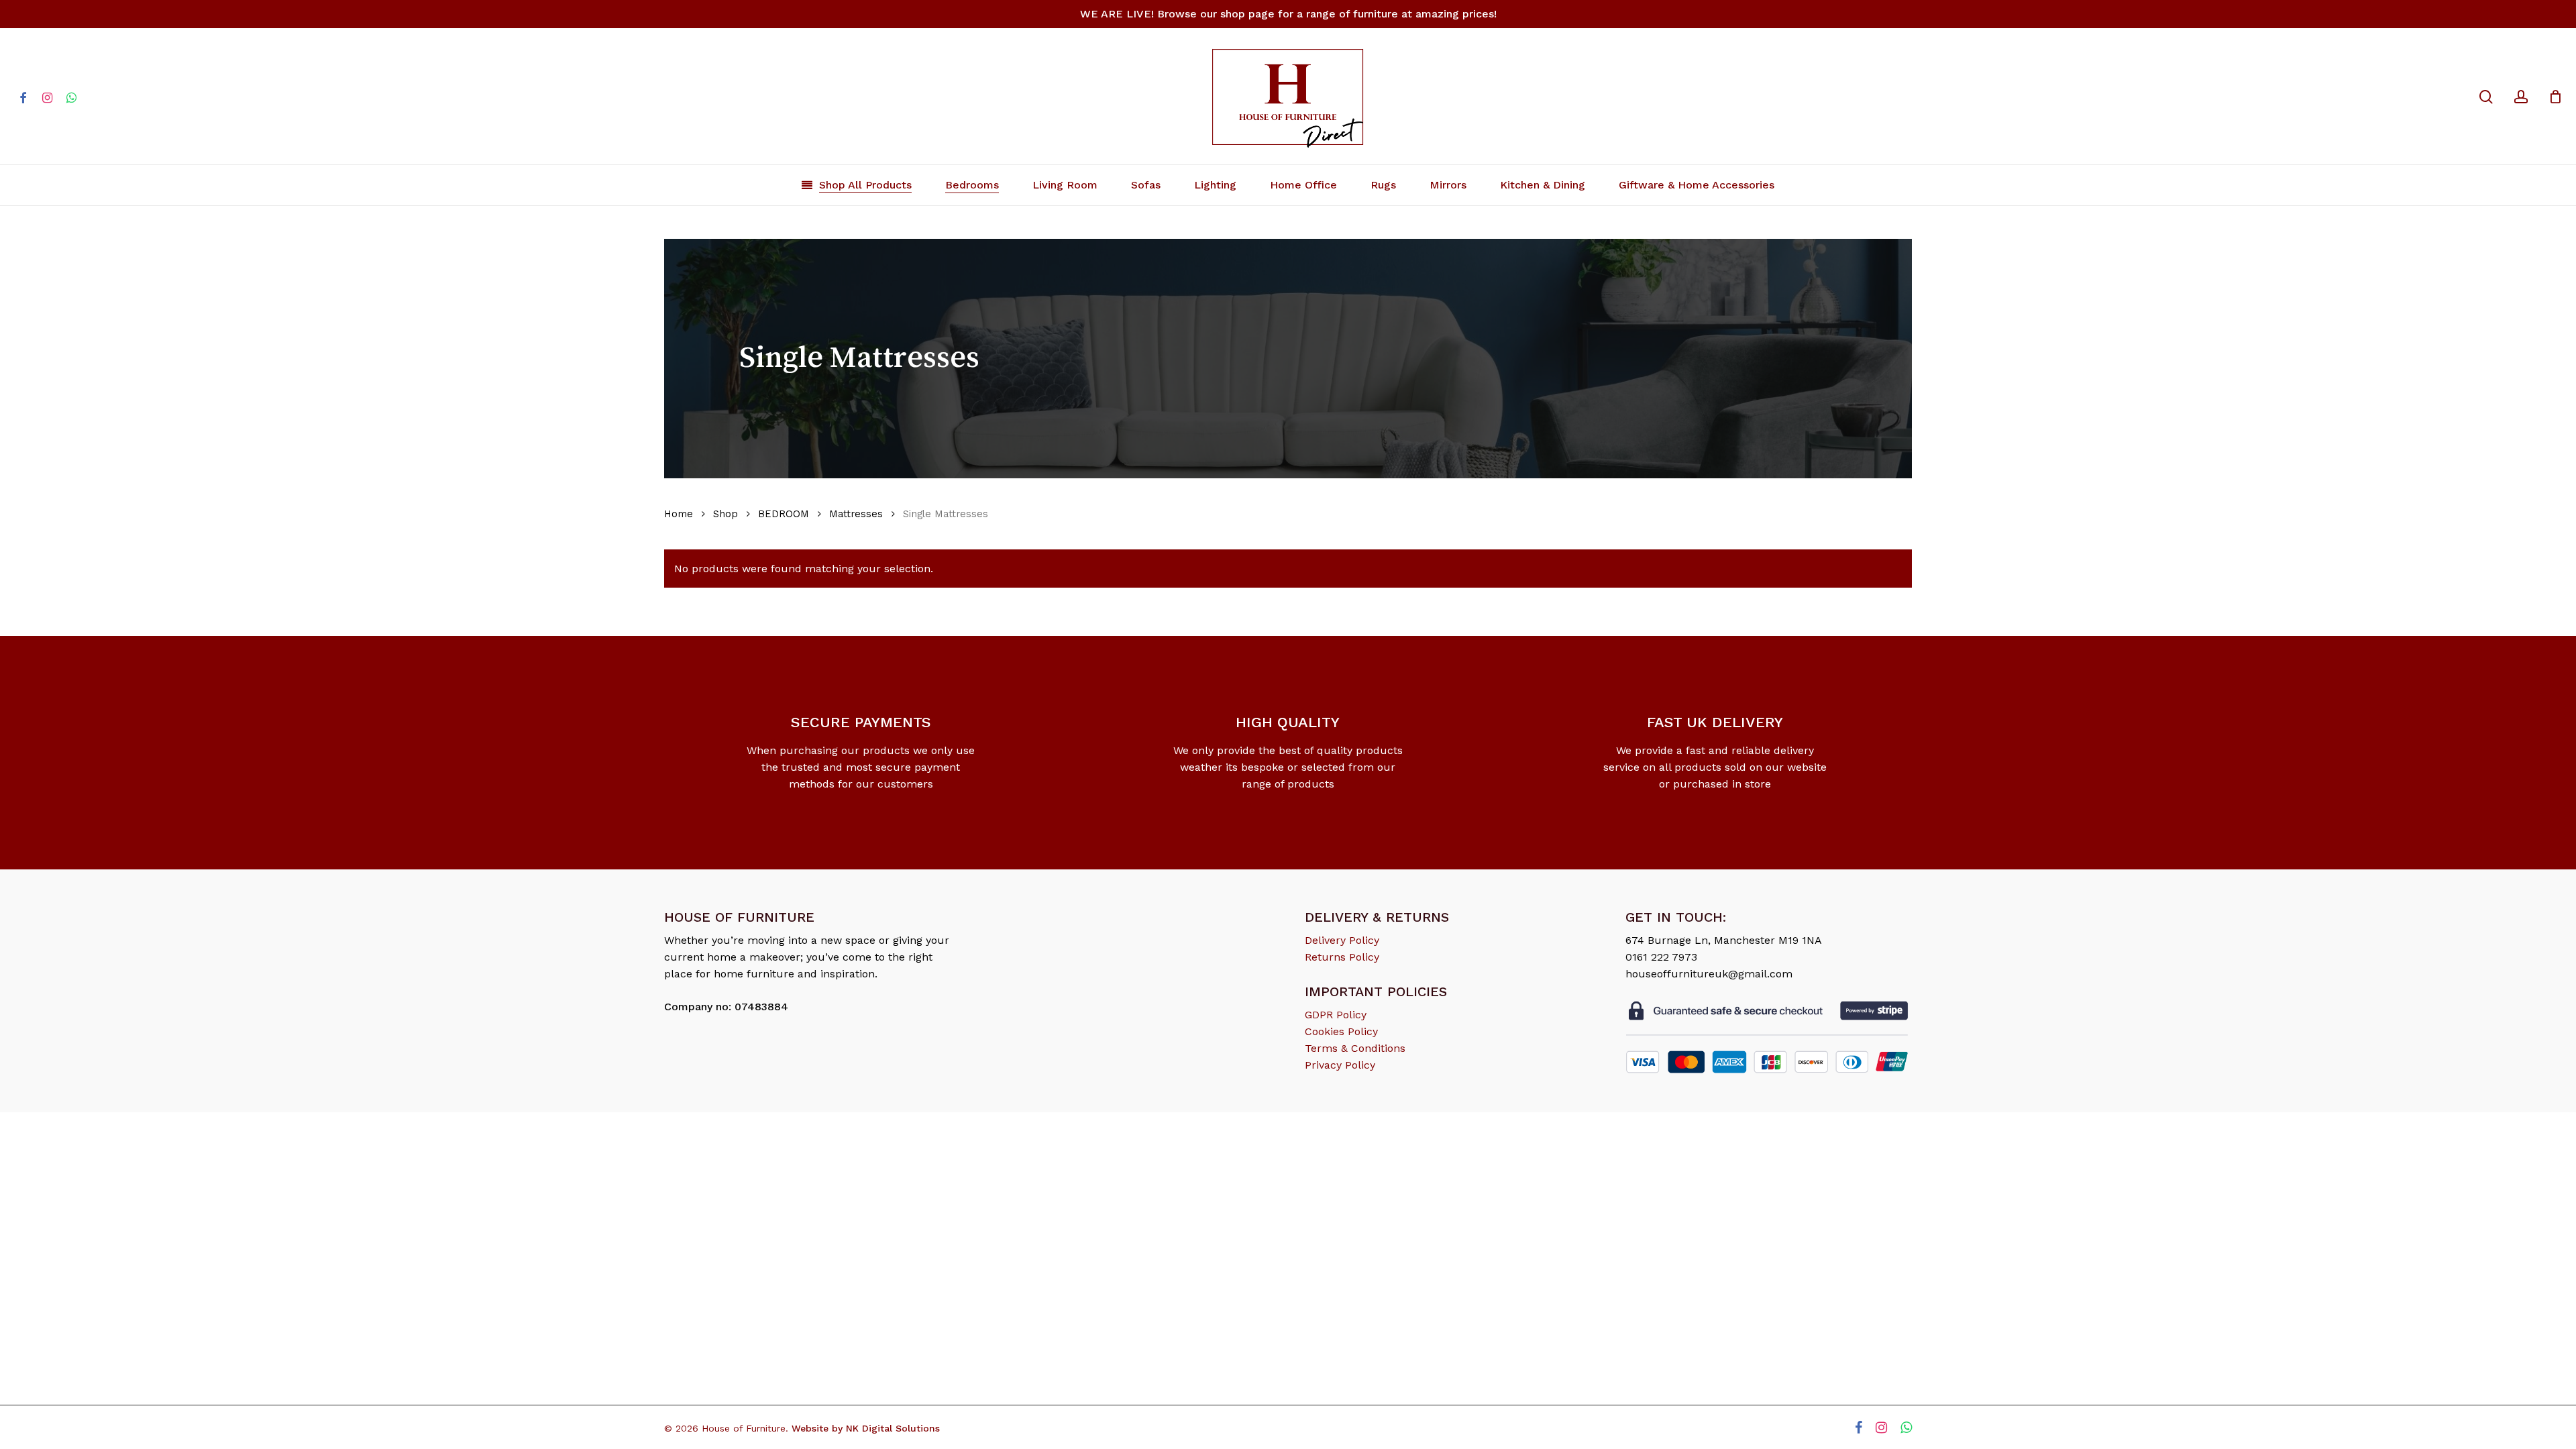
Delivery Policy (1342, 940)
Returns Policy (1342, 957)
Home (679, 514)
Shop (726, 514)
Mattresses (856, 514)
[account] (2521, 97)
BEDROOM (784, 514)
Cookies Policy (1341, 1031)
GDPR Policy (1336, 1015)
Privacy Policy (1340, 1065)
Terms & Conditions (1355, 1048)
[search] (2486, 97)
